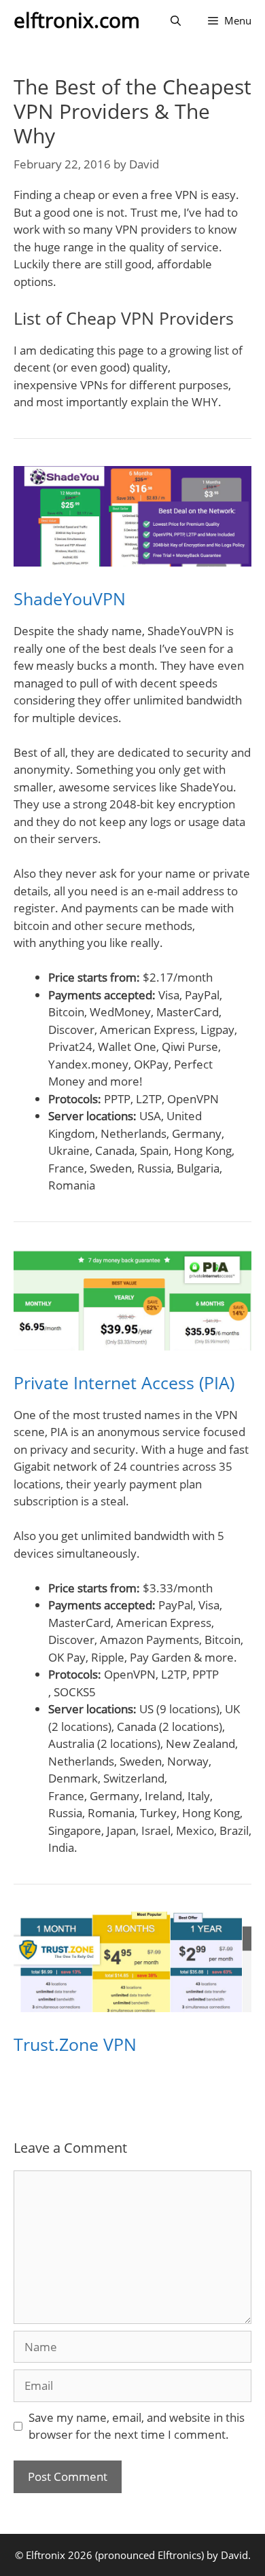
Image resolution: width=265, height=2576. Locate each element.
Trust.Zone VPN (75, 2044)
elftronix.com (77, 20)
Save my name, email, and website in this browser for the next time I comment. (137, 2426)
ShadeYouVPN (70, 598)
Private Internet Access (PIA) (124, 1382)
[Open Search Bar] (176, 20)
